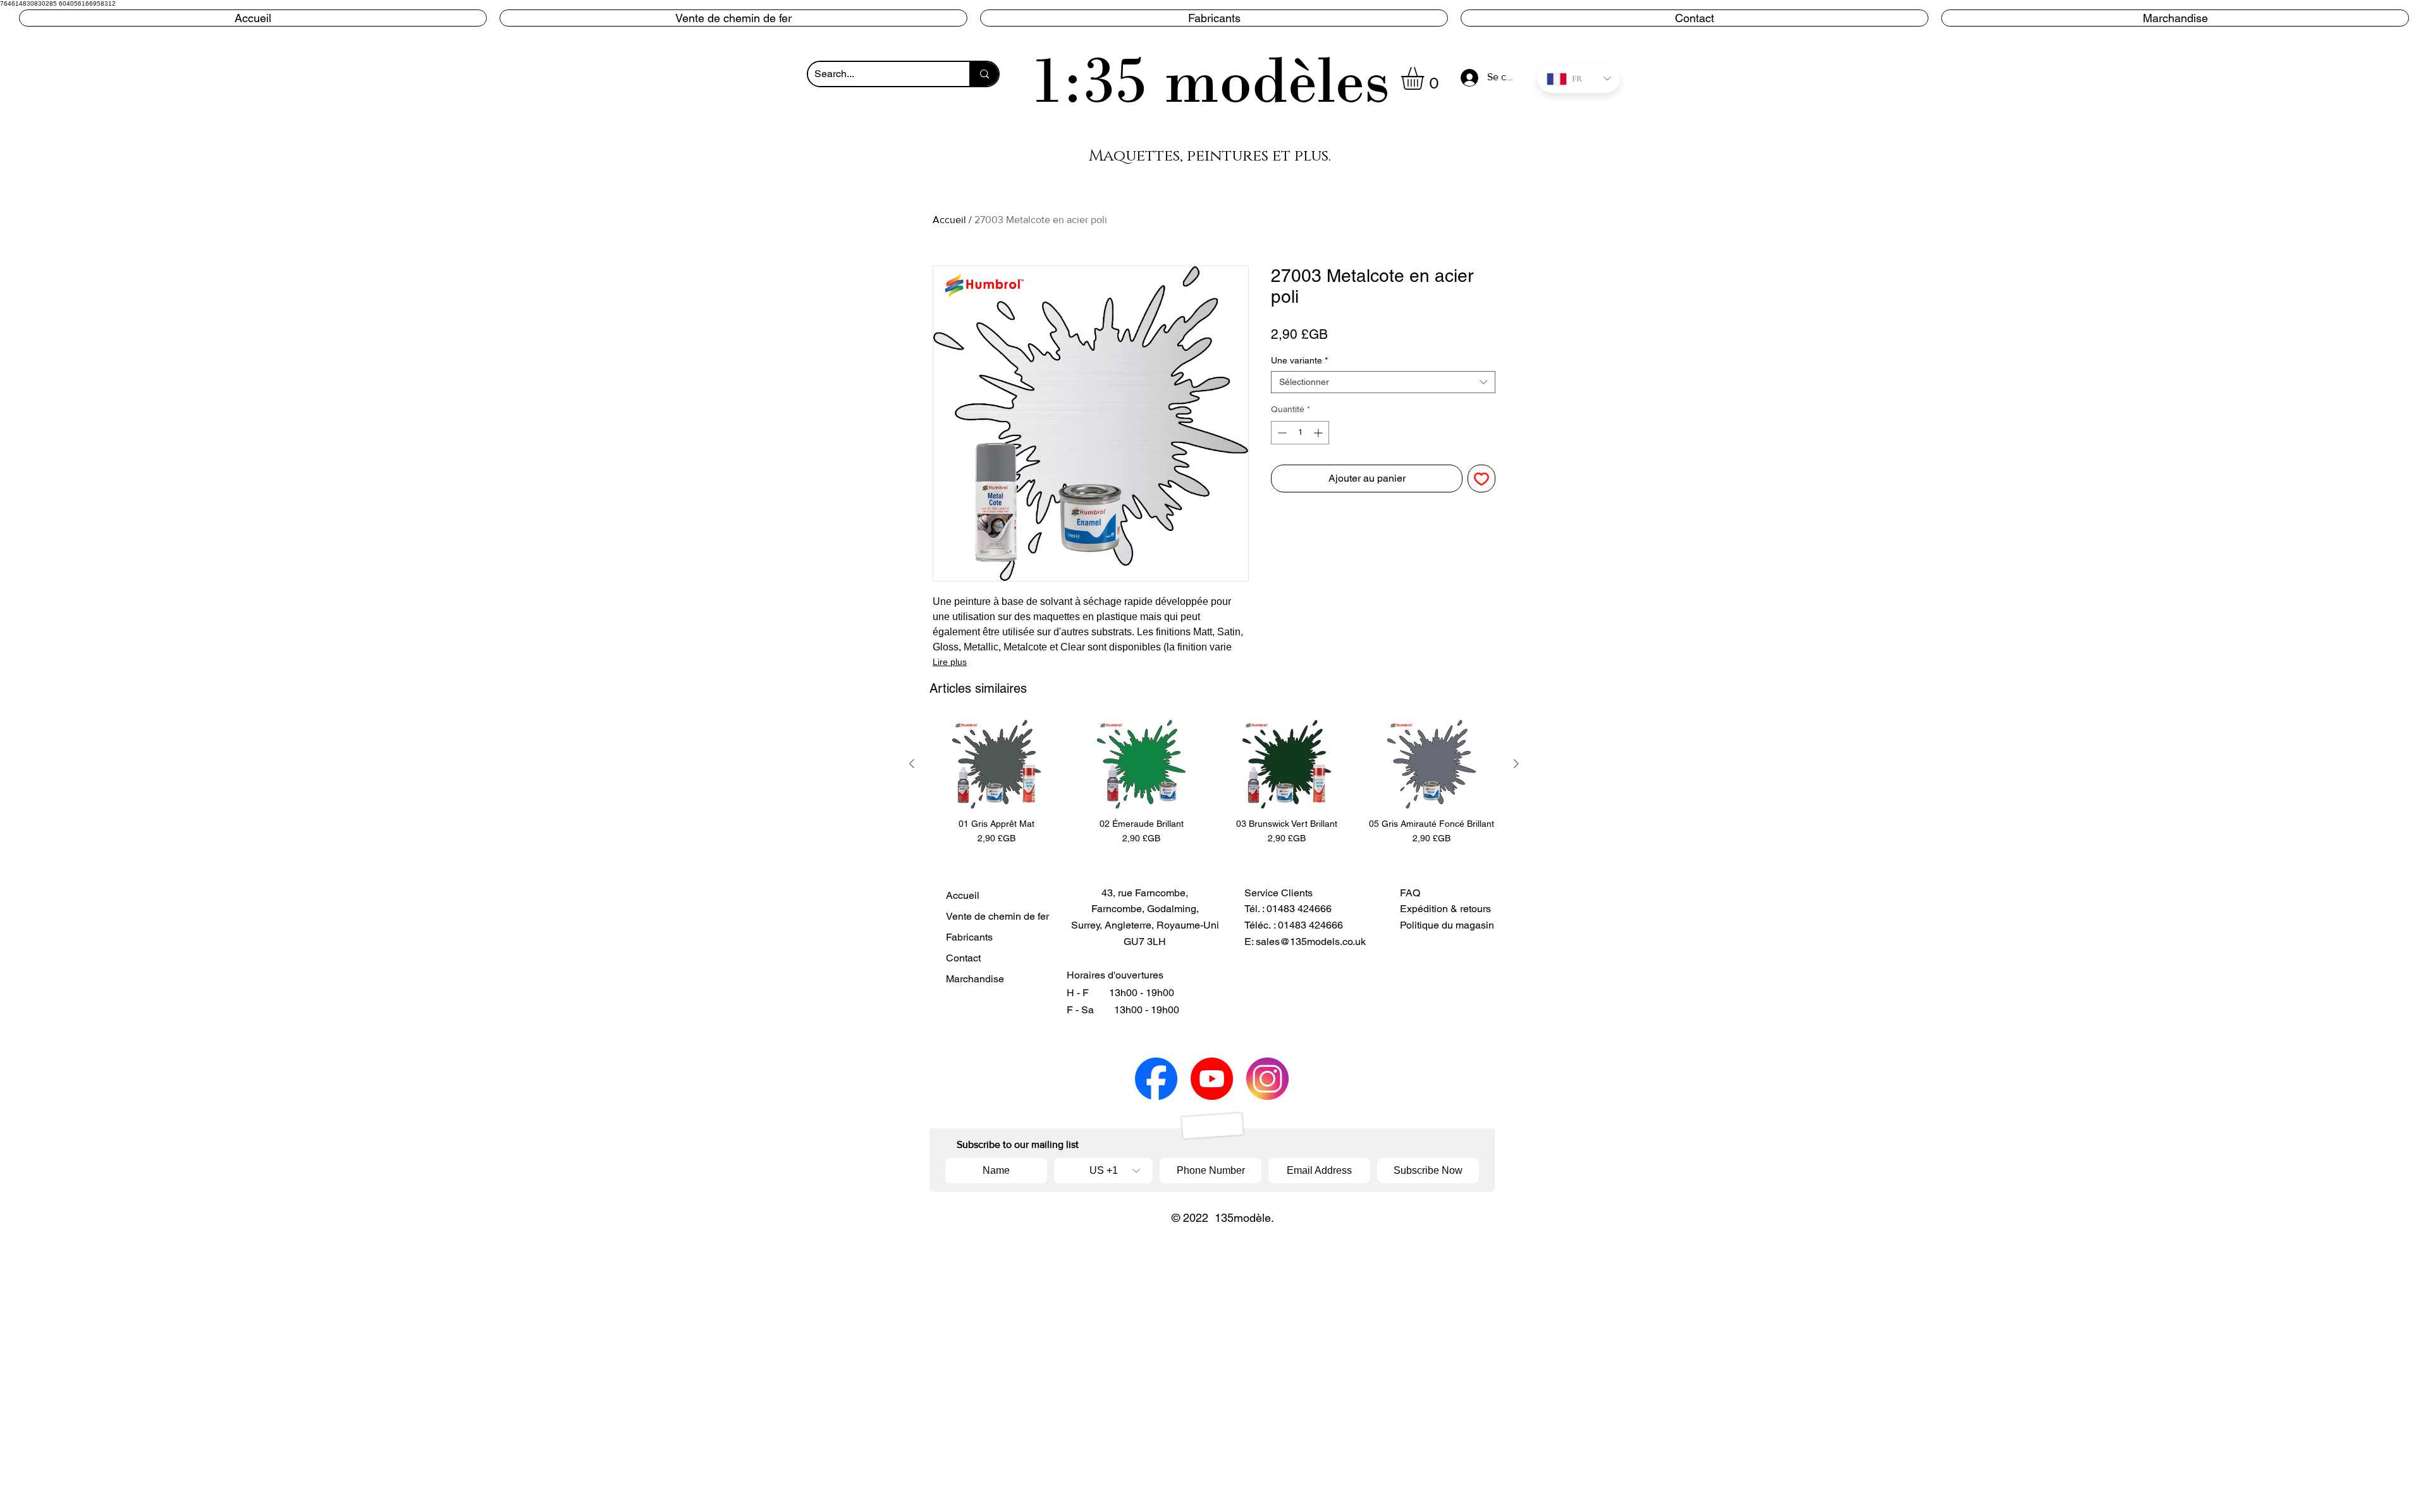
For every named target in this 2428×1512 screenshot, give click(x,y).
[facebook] (1156, 1079)
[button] (1214, 18)
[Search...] (984, 74)
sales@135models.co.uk (1311, 942)
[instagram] (1267, 1079)
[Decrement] (1281, 433)
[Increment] (1319, 433)
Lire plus (950, 662)
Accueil (949, 220)
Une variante (1299, 360)
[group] (1214, 783)
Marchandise (975, 979)
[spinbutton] (1300, 433)
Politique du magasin (1447, 925)
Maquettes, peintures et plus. (1210, 156)
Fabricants (969, 937)
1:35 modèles (1210, 80)
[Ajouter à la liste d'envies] (1481, 479)
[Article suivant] (1516, 764)
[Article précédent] (912, 764)
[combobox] (1383, 382)
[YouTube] (1212, 1079)
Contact (963, 958)
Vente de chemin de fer (989, 916)
